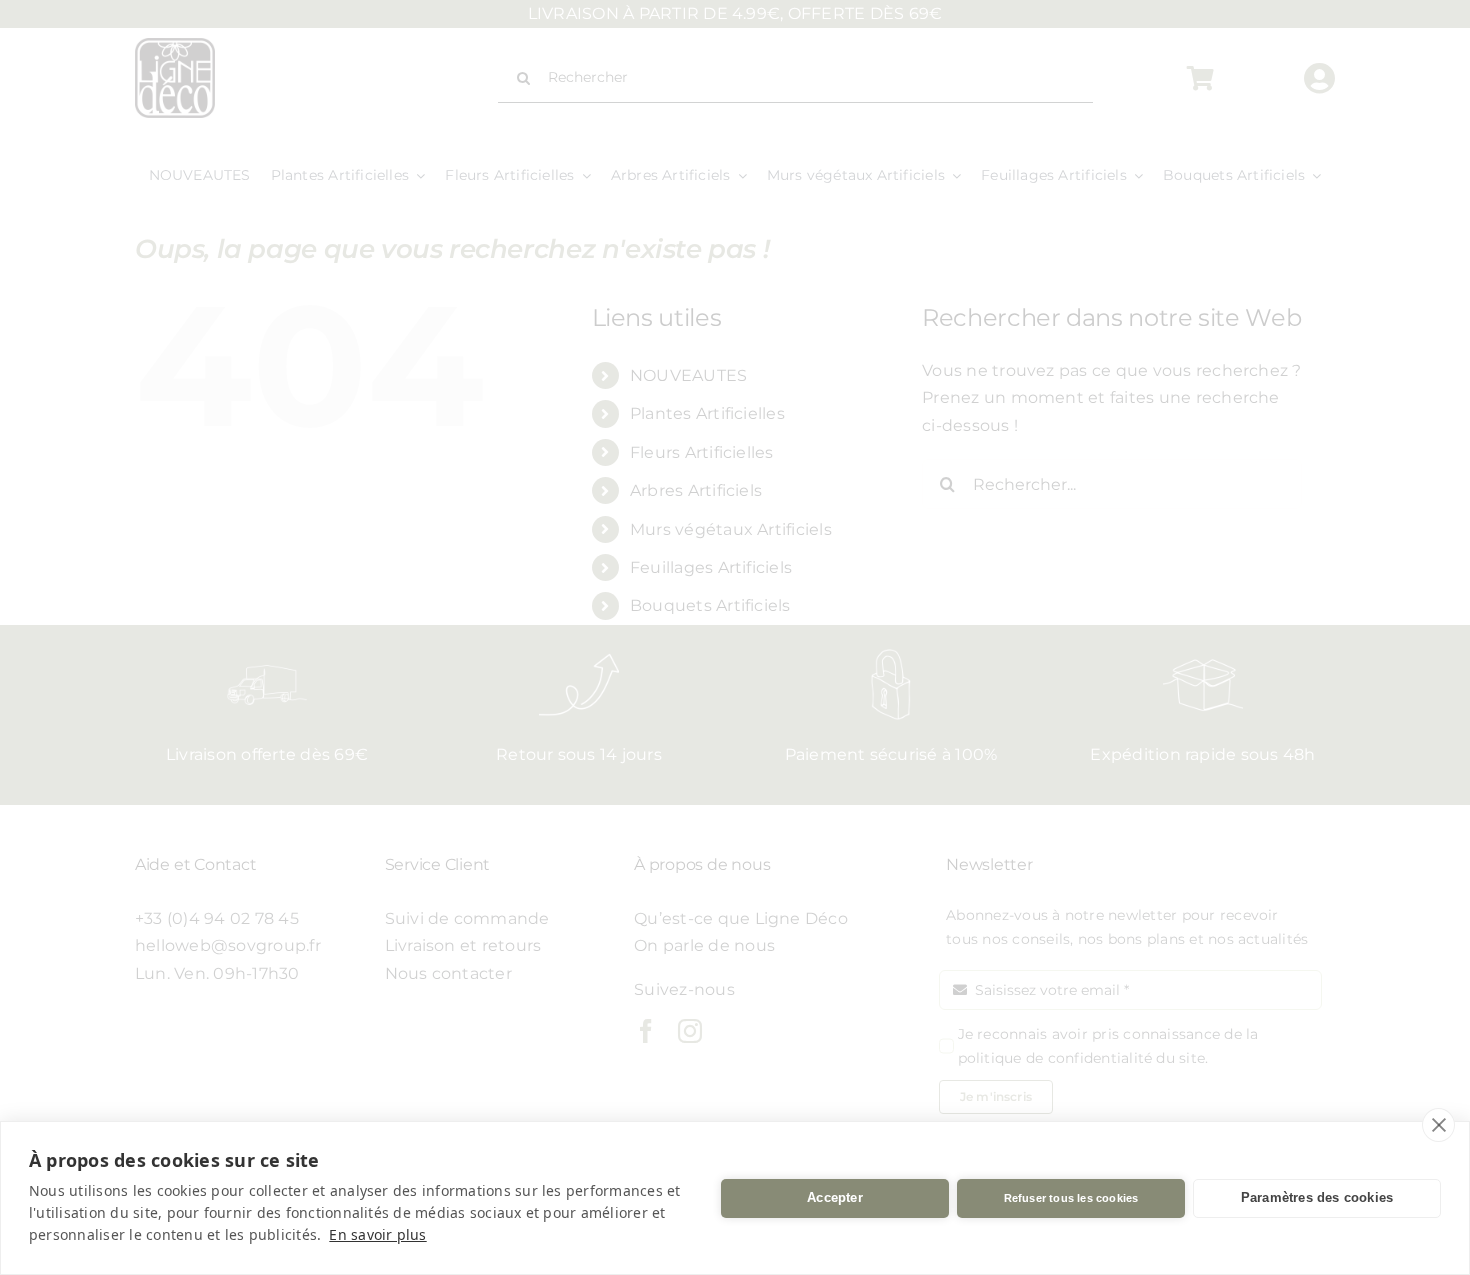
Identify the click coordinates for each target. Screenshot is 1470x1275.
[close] (1438, 1125)
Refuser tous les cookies (1071, 1198)
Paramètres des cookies (1317, 1197)
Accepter (835, 1197)
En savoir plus (377, 1234)
